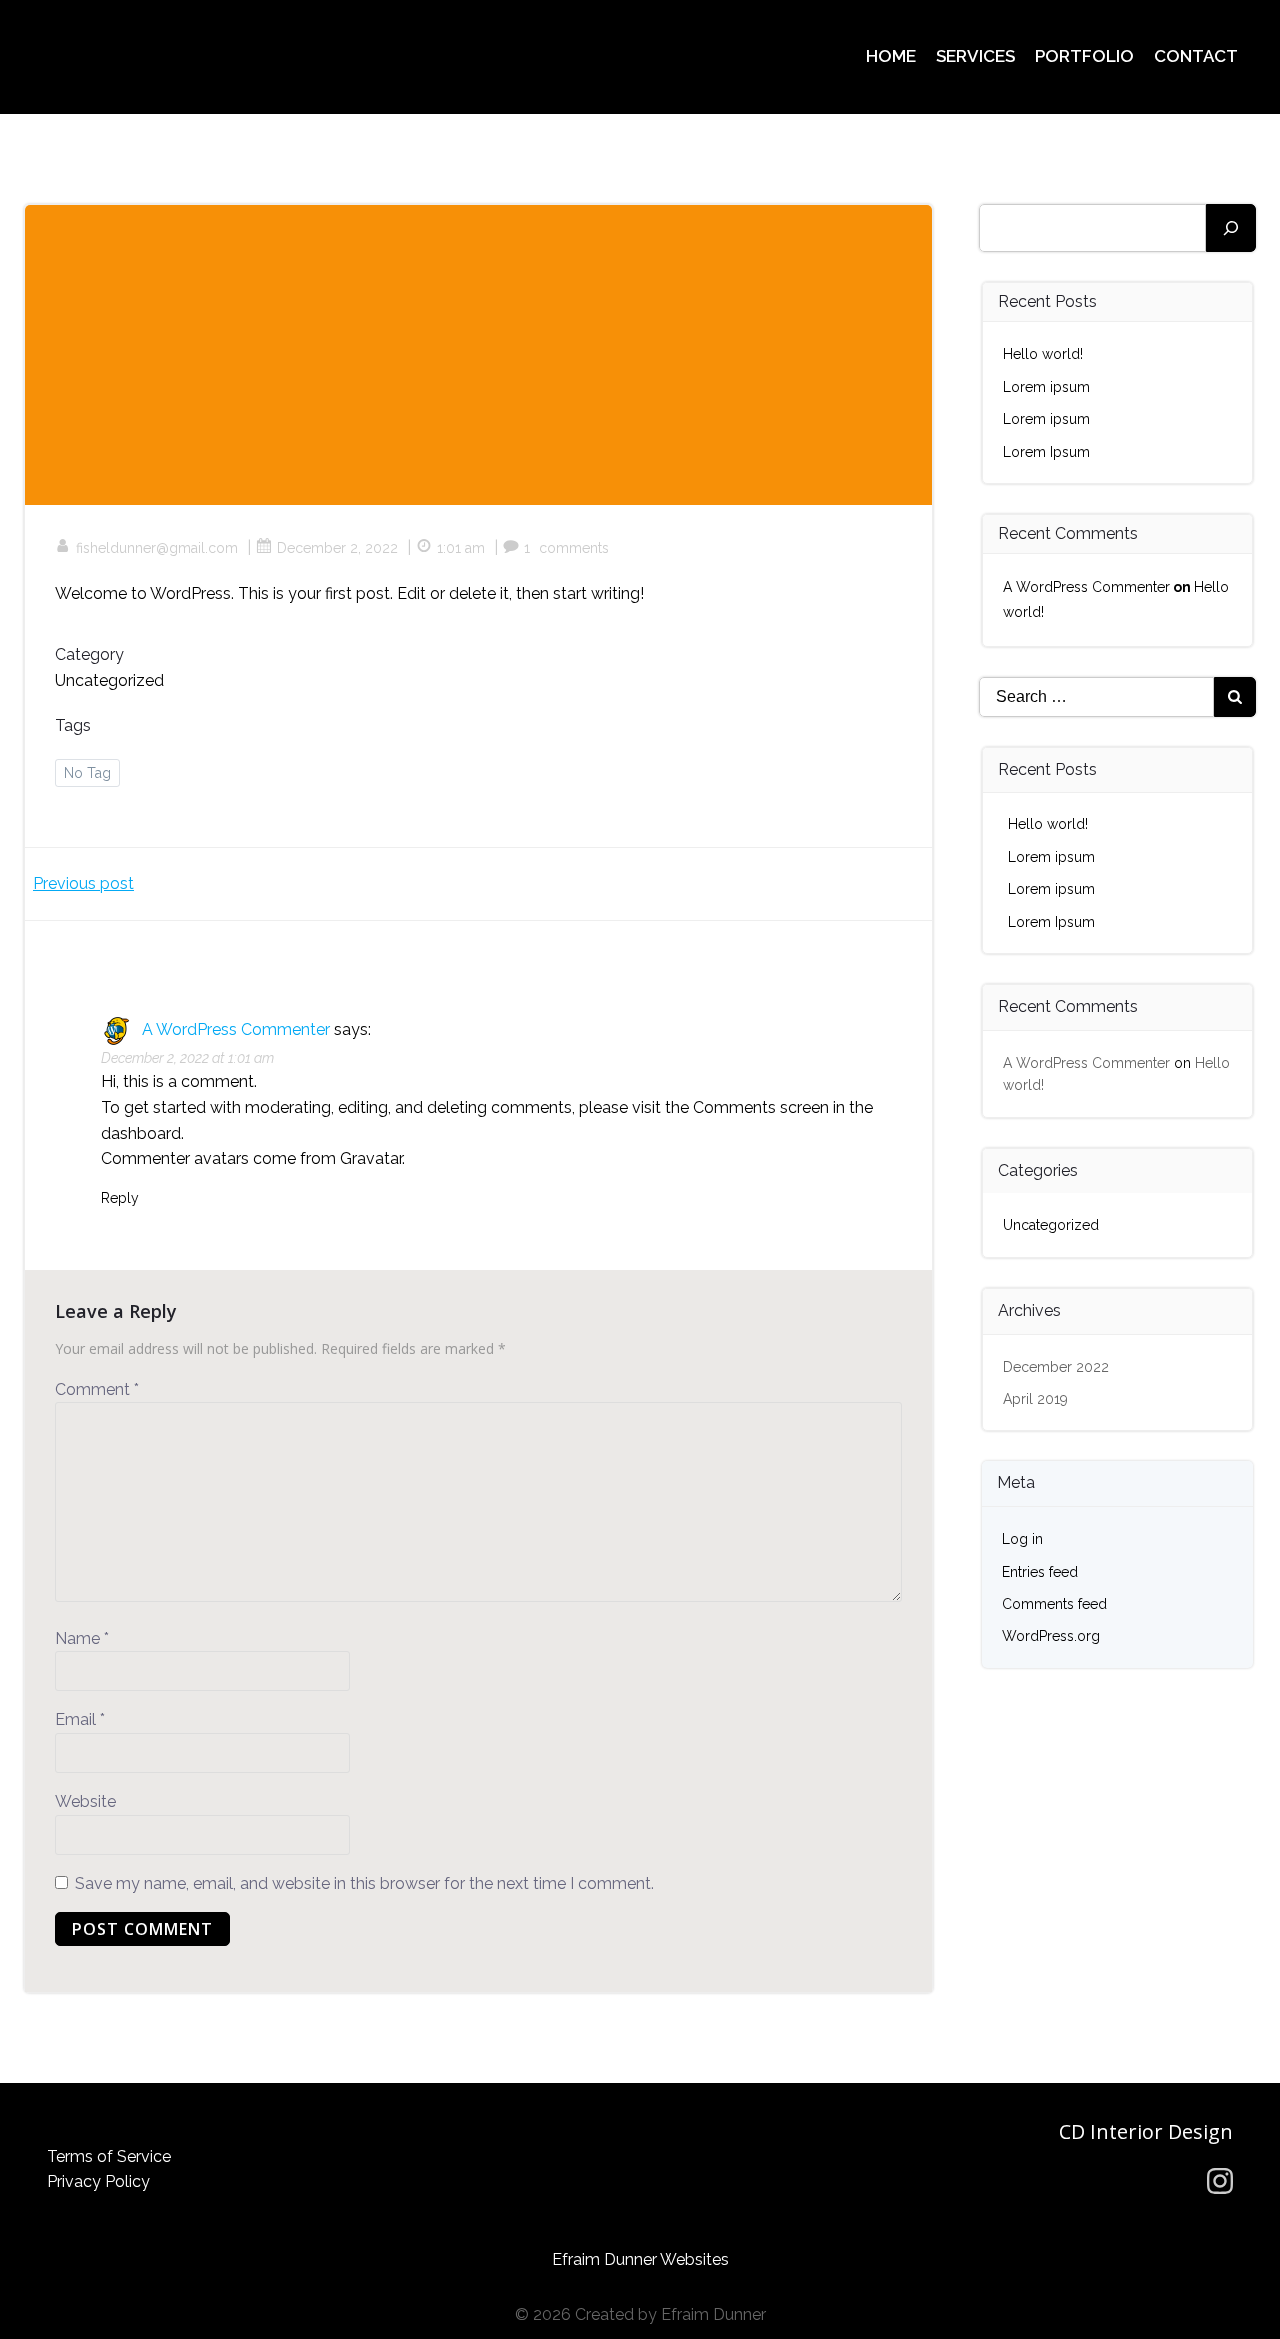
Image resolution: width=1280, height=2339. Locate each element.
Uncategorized (109, 680)
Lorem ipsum (1046, 387)
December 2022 (1056, 1367)
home (891, 56)
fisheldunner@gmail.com (157, 548)
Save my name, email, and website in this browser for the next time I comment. (364, 1883)
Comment (97, 1389)
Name (82, 1638)
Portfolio (1084, 56)
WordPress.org (1051, 1636)
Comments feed (1054, 1604)
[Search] (1231, 228)
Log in (1022, 1539)
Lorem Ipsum (1046, 452)
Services (975, 56)
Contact (1196, 56)
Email (80, 1719)
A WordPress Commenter (236, 1029)
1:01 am (461, 548)
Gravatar (371, 1158)
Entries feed (1040, 1572)
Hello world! (1043, 354)
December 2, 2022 (337, 548)
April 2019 (1035, 1399)
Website (85, 1801)
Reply (120, 1198)
